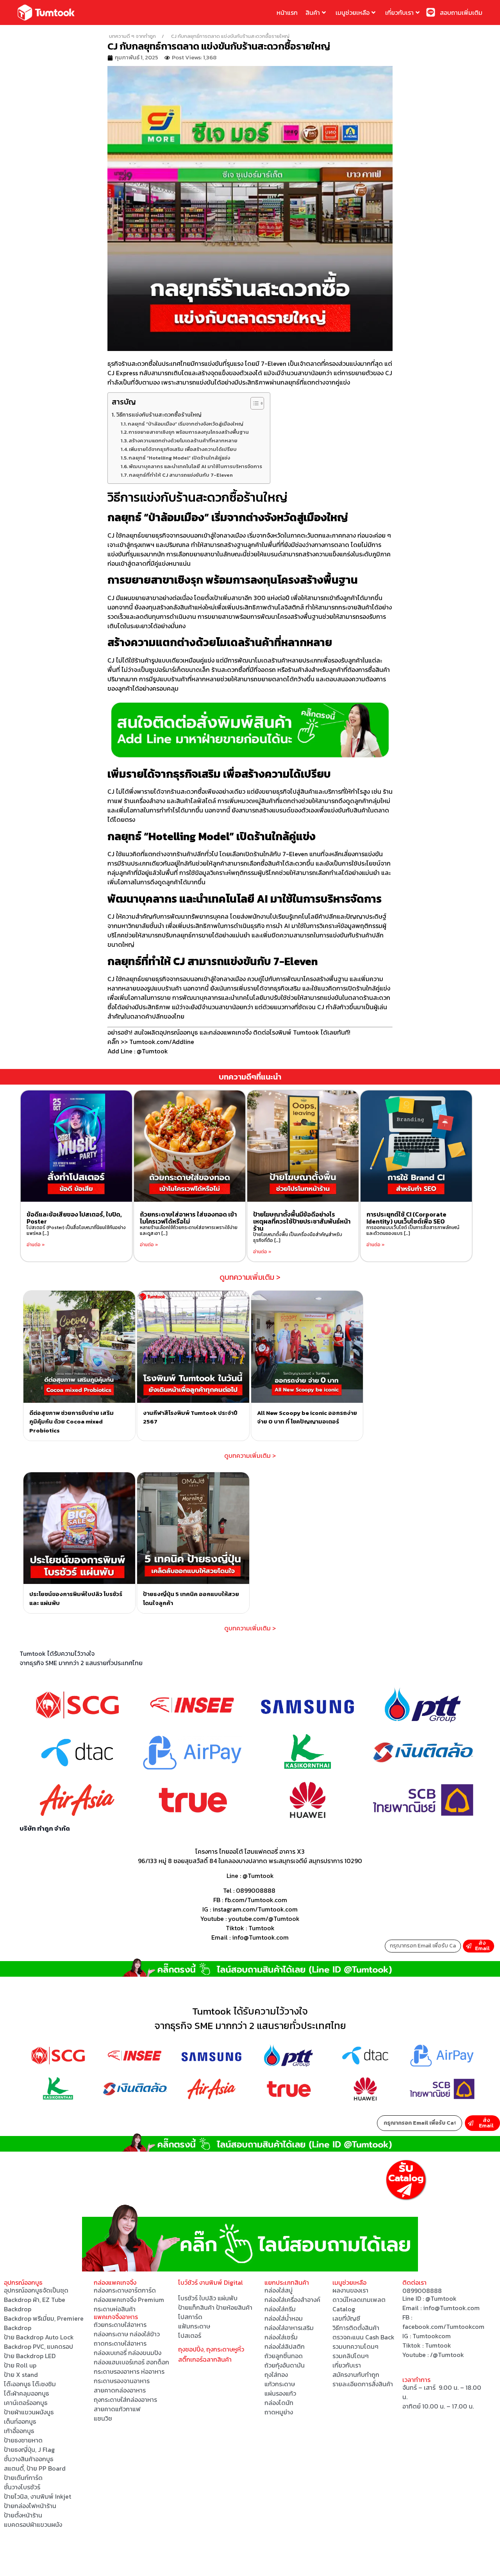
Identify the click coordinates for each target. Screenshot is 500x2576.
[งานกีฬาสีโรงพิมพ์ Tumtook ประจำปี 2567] (193, 1347)
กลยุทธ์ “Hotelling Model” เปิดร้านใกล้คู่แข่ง (179, 458)
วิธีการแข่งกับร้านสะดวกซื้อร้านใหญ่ (159, 415)
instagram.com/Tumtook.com (255, 1909)
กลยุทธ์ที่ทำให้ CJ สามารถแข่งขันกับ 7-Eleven (181, 475)
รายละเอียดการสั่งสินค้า (363, 2384)
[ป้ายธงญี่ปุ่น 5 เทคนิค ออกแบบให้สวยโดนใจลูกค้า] (193, 1528)
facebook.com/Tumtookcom (443, 2327)
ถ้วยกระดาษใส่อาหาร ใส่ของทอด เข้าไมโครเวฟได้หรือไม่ (188, 1218)
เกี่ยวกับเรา (399, 12)
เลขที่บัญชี (346, 2318)
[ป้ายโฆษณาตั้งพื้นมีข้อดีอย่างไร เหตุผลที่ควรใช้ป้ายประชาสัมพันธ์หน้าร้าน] (303, 1146)
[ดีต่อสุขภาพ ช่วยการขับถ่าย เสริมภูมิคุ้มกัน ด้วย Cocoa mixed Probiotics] (79, 1347)
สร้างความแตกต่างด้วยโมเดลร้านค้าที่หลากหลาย (183, 441)
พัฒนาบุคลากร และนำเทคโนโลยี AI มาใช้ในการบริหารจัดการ (196, 466)
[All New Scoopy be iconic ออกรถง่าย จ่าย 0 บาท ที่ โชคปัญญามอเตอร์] (307, 1347)
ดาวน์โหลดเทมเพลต (359, 2300)
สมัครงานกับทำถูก (356, 2375)
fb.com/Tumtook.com (256, 1900)
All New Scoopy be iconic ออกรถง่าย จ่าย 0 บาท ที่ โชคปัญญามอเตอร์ (307, 1417)
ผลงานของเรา (350, 2290)
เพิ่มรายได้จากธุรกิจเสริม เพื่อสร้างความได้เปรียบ (183, 449)
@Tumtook (258, 1876)
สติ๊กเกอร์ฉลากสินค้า (205, 2359)
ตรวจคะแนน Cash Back (363, 2337)
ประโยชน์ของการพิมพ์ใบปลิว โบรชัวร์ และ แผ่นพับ (76, 1598)
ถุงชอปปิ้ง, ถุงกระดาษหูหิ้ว (211, 2349)
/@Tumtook (447, 2355)
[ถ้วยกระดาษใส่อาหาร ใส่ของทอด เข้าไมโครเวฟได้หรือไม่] (190, 1146)
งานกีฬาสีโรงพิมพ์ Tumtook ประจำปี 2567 (190, 1417)
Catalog (344, 2309)
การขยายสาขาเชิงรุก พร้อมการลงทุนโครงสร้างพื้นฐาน (189, 432)
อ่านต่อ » (36, 1245)
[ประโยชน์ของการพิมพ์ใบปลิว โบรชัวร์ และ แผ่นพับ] (79, 1528)
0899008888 (256, 1890)
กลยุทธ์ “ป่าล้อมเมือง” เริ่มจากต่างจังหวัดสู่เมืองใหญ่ (186, 424)
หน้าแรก (287, 12)
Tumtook (262, 1928)
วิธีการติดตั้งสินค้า (356, 2328)
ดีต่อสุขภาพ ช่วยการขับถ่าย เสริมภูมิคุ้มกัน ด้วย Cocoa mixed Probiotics (71, 1422)
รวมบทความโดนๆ (355, 2346)
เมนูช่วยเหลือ (353, 12)
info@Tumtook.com (451, 2308)
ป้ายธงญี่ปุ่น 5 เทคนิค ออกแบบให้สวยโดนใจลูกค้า (191, 1598)
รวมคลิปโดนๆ (351, 2356)
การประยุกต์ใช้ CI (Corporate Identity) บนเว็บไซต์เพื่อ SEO (406, 1218)
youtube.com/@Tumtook (264, 1919)
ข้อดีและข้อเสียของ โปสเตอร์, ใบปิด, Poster (74, 1218)
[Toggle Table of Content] (253, 403)
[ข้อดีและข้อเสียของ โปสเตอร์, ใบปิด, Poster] (76, 1146)
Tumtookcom (432, 2336)
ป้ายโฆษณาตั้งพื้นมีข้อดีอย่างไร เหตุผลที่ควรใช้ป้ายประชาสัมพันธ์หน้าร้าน (302, 1221)
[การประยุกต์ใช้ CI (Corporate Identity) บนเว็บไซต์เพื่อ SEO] (416, 1146)
